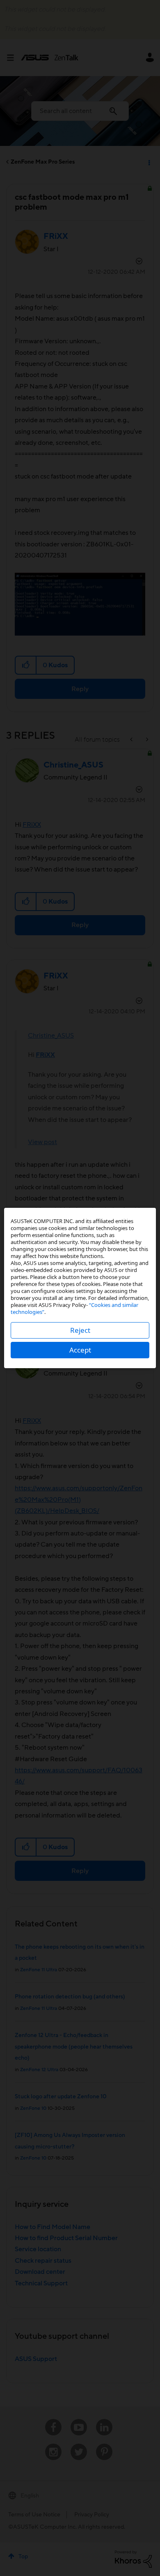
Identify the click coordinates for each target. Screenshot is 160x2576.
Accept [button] (80, 1350)
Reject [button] (80, 1330)
